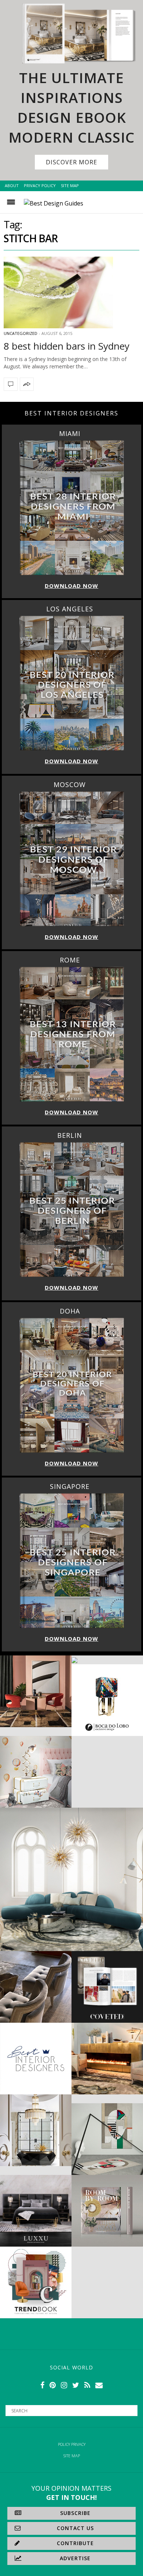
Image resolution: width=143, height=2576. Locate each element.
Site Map (70, 185)
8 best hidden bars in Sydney (67, 346)
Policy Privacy (72, 2444)
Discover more (71, 162)
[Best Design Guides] (54, 203)
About (12, 185)
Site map (72, 2456)
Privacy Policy (40, 185)
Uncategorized (21, 333)
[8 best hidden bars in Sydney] (71, 292)
